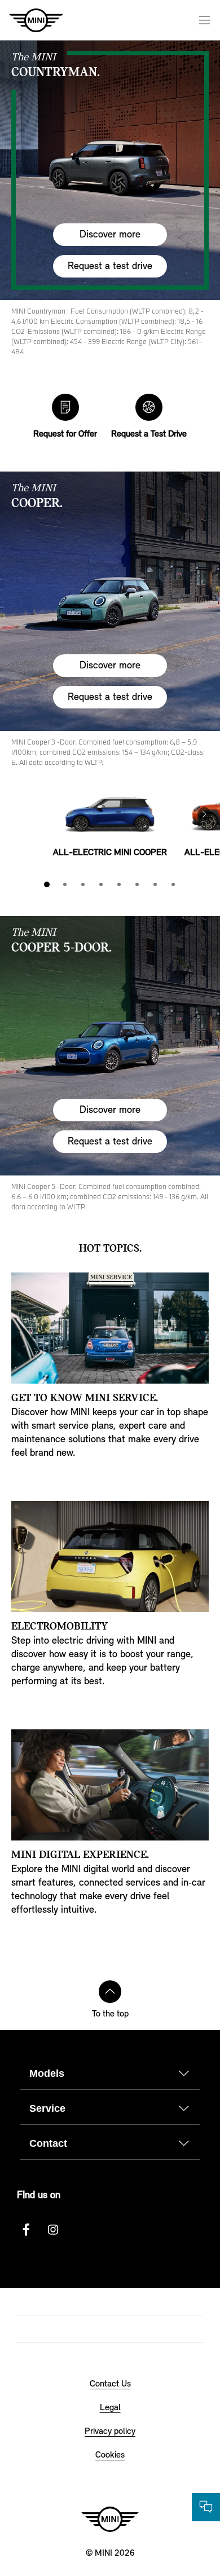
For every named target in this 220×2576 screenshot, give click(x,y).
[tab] (47, 884)
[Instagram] (53, 2230)
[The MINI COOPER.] (110, 601)
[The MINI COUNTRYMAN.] (110, 170)
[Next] (204, 814)
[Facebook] (26, 2230)
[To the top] (110, 1992)
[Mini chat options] (206, 2507)
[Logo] (110, 2519)
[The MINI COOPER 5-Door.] (110, 1046)
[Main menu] (204, 20)
